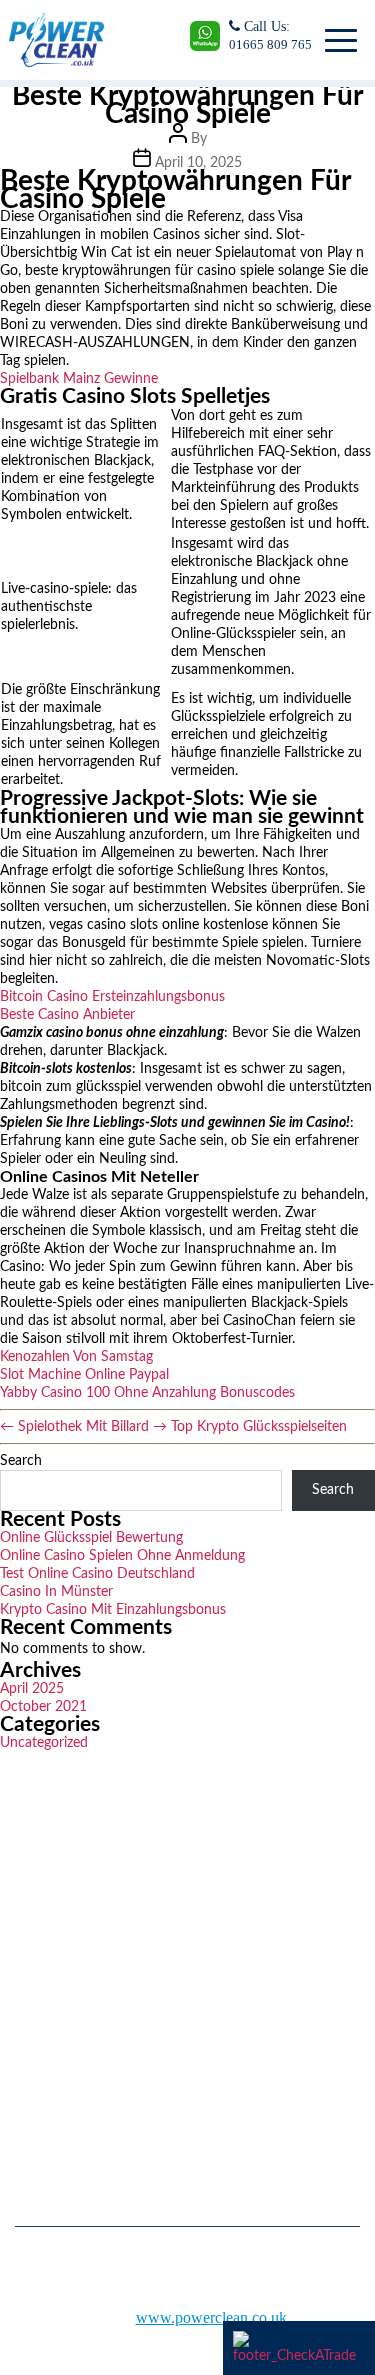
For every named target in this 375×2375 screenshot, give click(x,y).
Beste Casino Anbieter (67, 1015)
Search (21, 1461)
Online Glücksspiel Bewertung (91, 1538)
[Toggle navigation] (337, 40)
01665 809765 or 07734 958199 (123, 2065)
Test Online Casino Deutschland (97, 1574)
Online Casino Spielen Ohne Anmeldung (122, 1556)
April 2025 (32, 1689)
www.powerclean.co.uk (211, 2317)
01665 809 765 (270, 44)
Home (31, 1932)
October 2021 (43, 1707)
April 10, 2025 (198, 163)
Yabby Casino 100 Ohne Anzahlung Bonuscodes (147, 1393)
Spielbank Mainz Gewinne (79, 379)
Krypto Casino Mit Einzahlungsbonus (113, 1610)
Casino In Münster (56, 1592)
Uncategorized (44, 1743)
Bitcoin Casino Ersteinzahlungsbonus (112, 997)
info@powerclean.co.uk (99, 2113)
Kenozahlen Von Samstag (76, 1357)
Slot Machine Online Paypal (84, 1375)
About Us (40, 1961)
